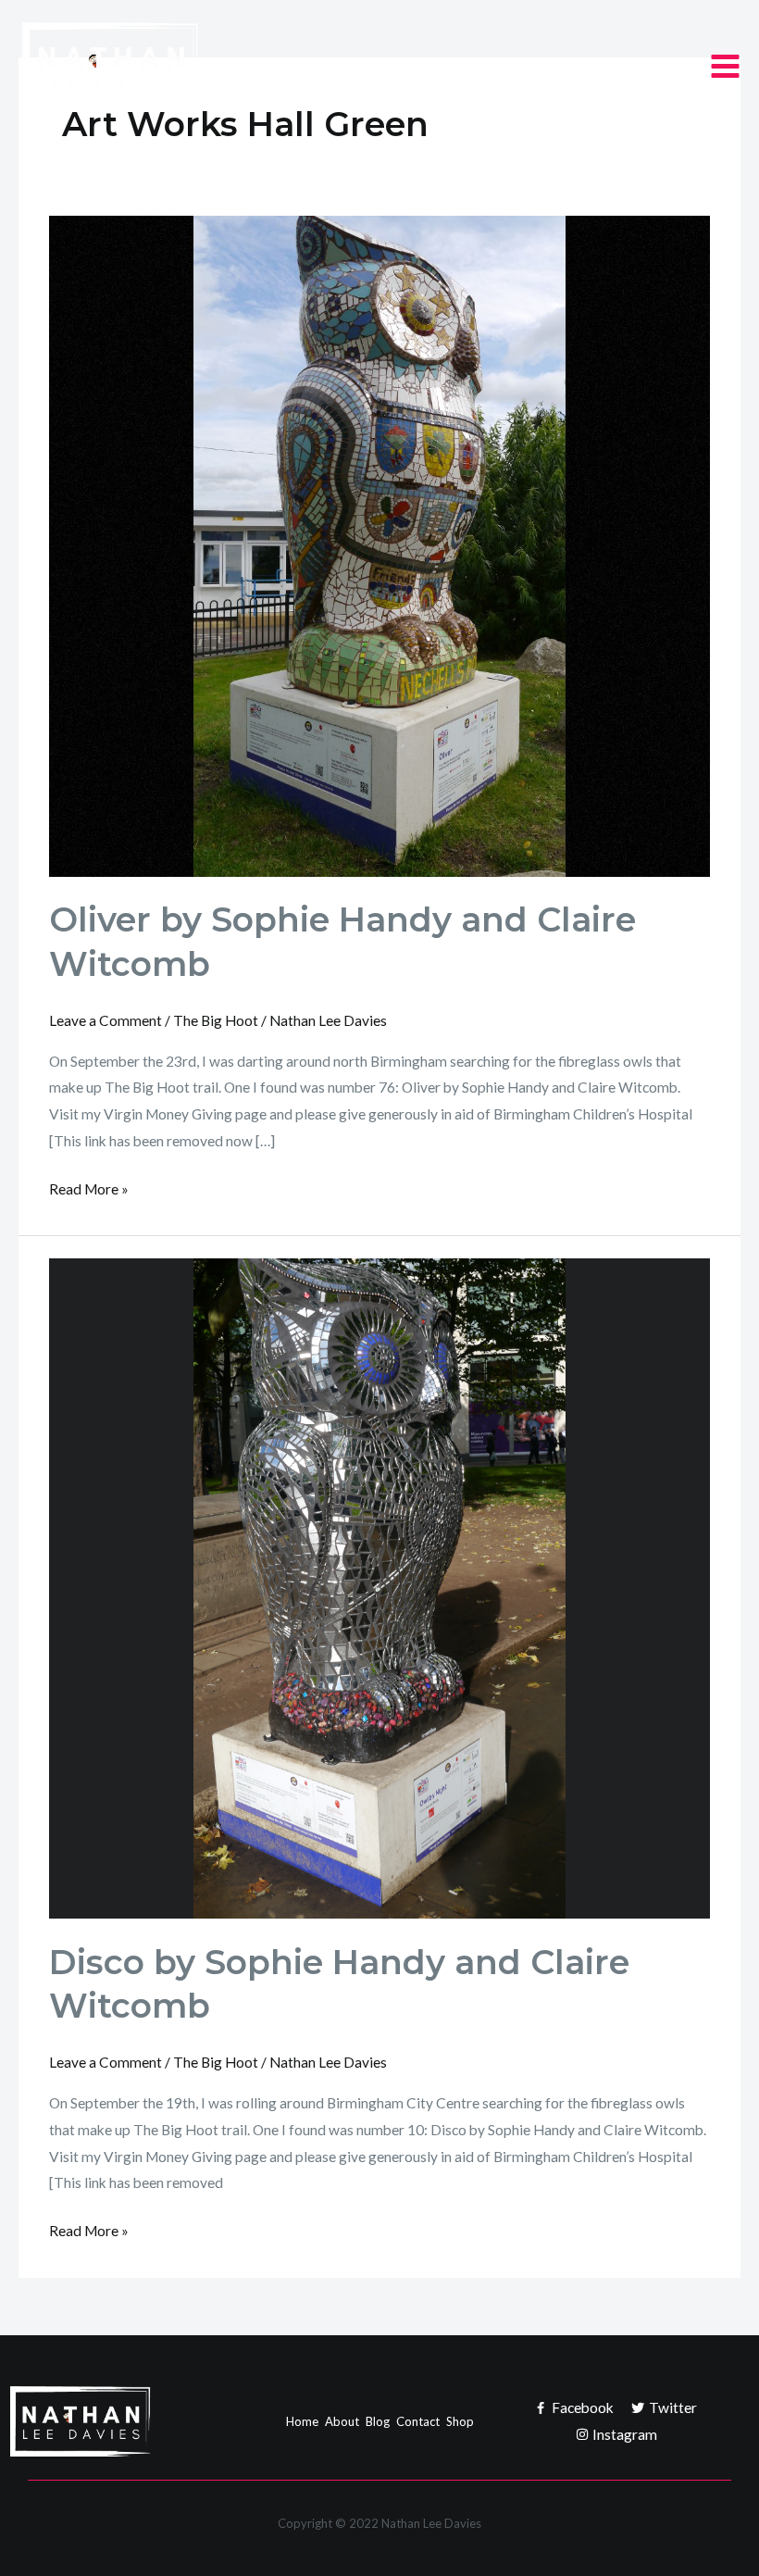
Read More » (89, 1187)
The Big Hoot (216, 1020)
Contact (418, 2421)
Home (302, 2421)
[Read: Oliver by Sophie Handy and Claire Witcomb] (379, 544)
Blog (378, 2421)
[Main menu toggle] (725, 66)
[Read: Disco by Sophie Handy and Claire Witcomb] (379, 1586)
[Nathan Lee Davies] (156, 67)
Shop (460, 2421)
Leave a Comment (106, 1020)
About (342, 2421)
